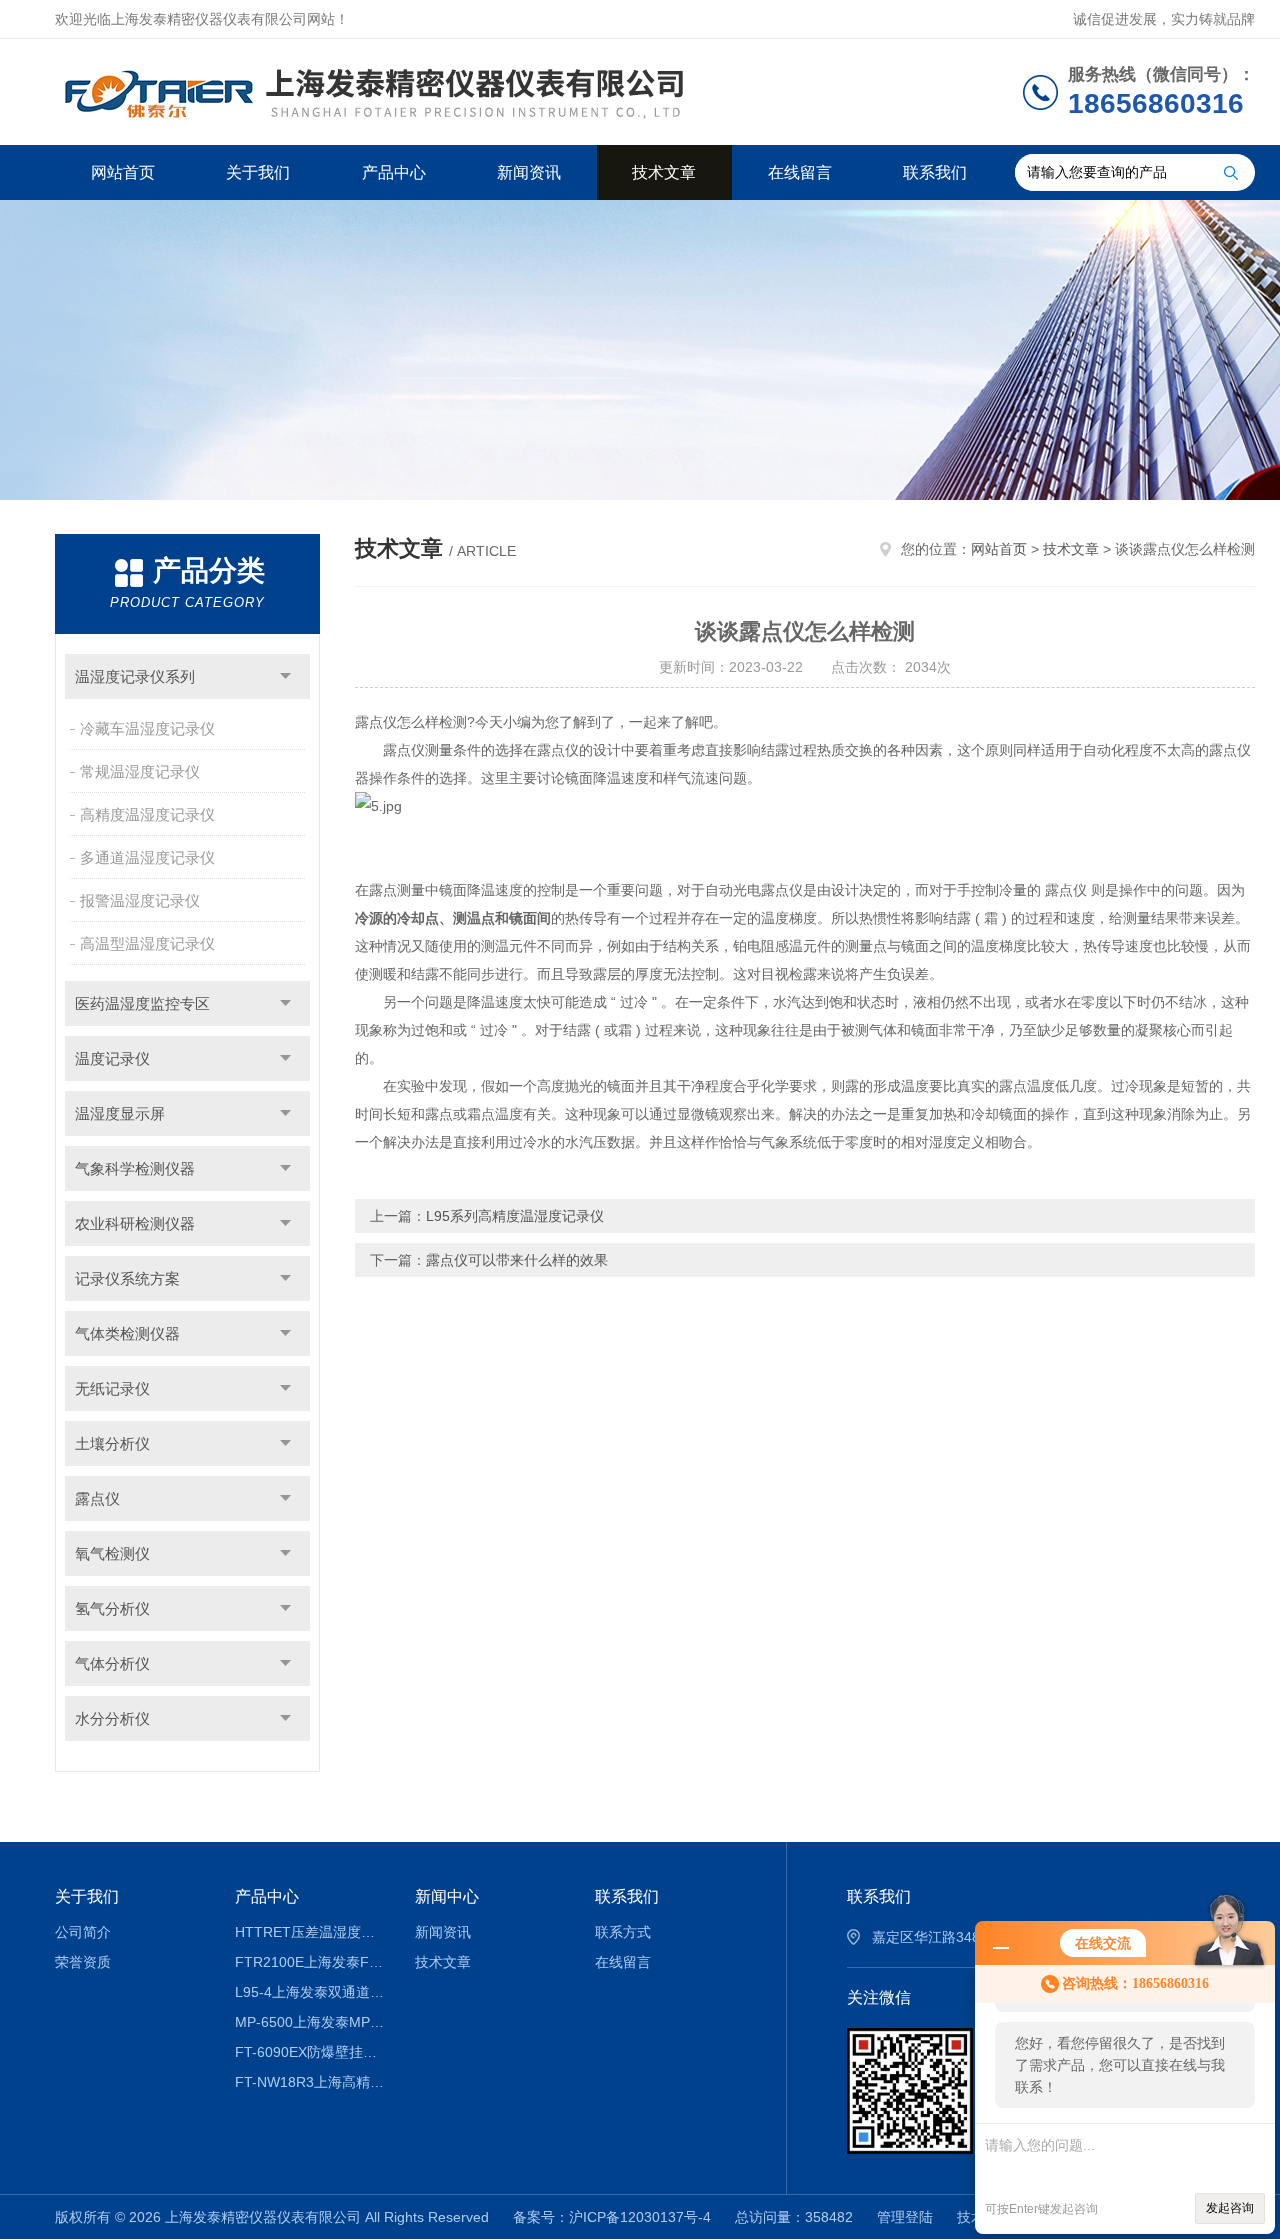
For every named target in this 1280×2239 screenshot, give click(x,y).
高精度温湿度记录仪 (147, 814)
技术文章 (664, 172)
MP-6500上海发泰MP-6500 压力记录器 (310, 2022)
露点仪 (97, 1498)
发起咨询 (1230, 2208)
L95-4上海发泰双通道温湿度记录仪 (310, 1992)
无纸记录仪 (112, 1388)
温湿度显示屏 (120, 1113)
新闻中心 (447, 1896)
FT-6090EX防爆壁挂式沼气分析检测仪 (310, 2052)
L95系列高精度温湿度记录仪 (515, 1216)
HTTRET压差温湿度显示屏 (310, 1932)
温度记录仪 (112, 1058)
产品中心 (394, 172)
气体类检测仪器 (127, 1333)
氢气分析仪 (112, 1608)
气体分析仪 (112, 1663)
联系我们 (935, 172)
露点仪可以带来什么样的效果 (517, 1260)
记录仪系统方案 (127, 1278)
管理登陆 (905, 2217)
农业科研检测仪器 (135, 1223)
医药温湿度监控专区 (142, 1003)
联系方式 (623, 1932)
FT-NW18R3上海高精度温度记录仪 (310, 2082)
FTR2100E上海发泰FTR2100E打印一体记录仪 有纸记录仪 (310, 1962)
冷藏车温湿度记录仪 (147, 728)
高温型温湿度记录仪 (147, 943)
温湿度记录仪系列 (135, 676)
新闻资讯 (529, 172)
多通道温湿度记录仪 (147, 857)
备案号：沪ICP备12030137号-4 (612, 2217)
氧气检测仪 (112, 1553)
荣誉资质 (83, 1962)
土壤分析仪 (112, 1443)
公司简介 (83, 1932)
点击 (285, 676)
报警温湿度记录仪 (140, 900)
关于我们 (258, 172)
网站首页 (123, 172)
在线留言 (800, 172)
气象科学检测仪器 (135, 1168)
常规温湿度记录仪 (140, 771)
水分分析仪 (112, 1718)
